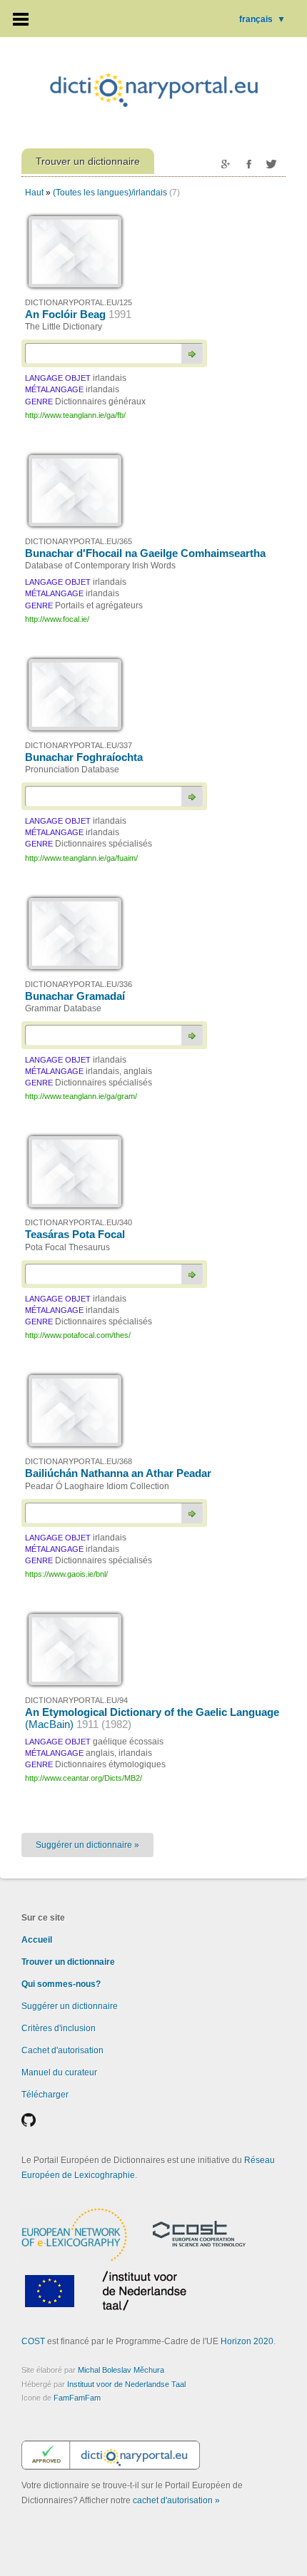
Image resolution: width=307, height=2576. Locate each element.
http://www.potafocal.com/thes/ (78, 1335)
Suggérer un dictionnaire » (87, 1845)
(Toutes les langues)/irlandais (110, 193)
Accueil (37, 1940)
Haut (34, 193)
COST (33, 2341)
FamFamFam (77, 2398)
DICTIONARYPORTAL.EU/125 (79, 302)
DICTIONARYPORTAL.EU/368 (79, 1461)
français (262, 19)
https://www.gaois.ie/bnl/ (66, 1574)
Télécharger (45, 2095)
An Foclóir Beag (78, 314)
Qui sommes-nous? (61, 1984)
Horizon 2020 (247, 2341)
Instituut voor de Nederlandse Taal (126, 2384)
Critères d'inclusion (59, 2028)
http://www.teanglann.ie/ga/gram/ (81, 1096)
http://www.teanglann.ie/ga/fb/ (75, 415)
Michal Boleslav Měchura (121, 2370)
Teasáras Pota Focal (75, 1234)
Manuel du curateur (59, 2072)
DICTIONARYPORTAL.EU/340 (79, 1222)
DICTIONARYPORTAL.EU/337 (79, 745)
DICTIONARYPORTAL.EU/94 (76, 1700)
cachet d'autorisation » (176, 2500)
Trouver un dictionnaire (68, 1962)
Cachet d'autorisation (62, 2050)
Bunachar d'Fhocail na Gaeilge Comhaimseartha (145, 553)
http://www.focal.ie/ (57, 619)
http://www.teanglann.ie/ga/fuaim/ (81, 858)
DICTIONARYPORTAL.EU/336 (79, 984)
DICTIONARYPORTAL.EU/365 (79, 541)
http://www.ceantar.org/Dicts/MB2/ (84, 1778)
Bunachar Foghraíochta (84, 757)
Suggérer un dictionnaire (70, 2006)
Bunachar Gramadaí (75, 996)
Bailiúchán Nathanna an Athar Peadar (118, 1473)
